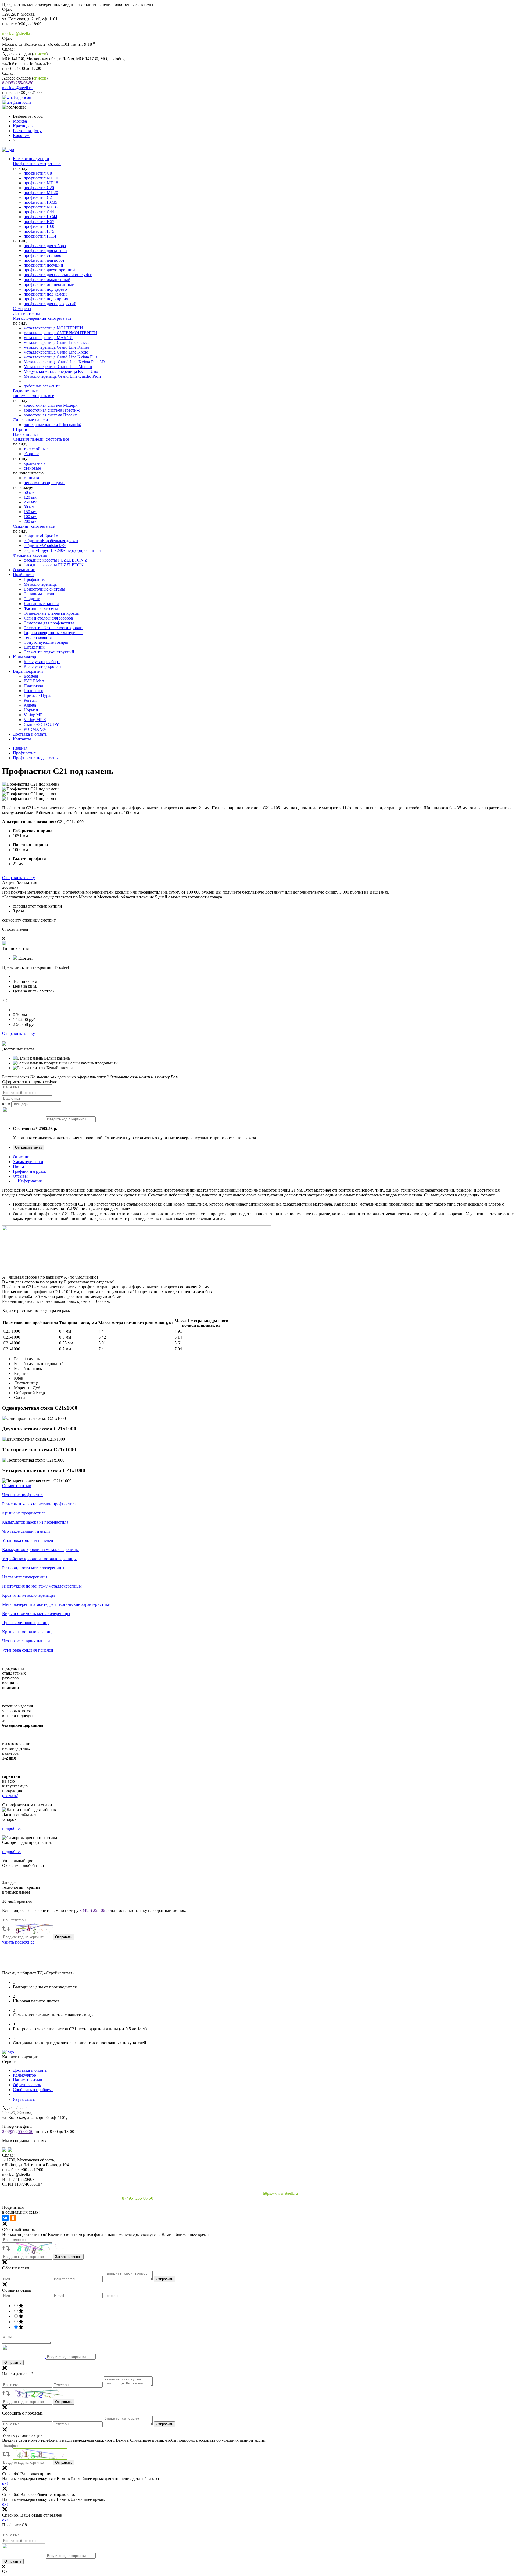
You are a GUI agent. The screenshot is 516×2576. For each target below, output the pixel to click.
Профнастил (25, 163)
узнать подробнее (18, 1942)
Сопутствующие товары (46, 642)
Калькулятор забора (42, 662)
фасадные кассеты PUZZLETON (54, 565)
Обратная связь (27, 2085)
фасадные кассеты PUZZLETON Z (55, 560)
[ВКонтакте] (5, 2218)
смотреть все (50, 163)
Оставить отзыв (17, 1486)
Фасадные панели (19, 2144)
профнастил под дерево (45, 289)
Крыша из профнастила (24, 1513)
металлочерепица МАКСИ (48, 338)
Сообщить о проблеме (33, 2090)
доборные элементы (42, 386)
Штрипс (20, 429)
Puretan (30, 700)
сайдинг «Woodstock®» (45, 546)
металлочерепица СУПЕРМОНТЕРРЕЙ (60, 333)
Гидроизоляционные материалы (53, 633)
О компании (24, 570)
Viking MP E (35, 720)
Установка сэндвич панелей (28, 1540)
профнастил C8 (38, 173)
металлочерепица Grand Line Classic (57, 342)
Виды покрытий (28, 671)
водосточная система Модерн (51, 405)
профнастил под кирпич (46, 299)
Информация (30, 1181)
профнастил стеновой (44, 255)
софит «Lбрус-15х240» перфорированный (62, 550)
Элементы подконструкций (49, 652)
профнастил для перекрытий (50, 304)
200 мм (30, 521)
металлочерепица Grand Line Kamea (57, 347)
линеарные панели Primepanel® (53, 425)
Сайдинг (21, 526)
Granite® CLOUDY (41, 724)
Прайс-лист (24, 575)
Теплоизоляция (38, 637)
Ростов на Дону (27, 131)
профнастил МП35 (41, 207)
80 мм (29, 507)
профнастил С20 (39, 188)
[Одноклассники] (13, 2218)
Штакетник (34, 647)
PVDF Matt (34, 681)
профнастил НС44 (40, 217)
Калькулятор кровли (42, 666)
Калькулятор (24, 657)
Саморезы (22, 309)
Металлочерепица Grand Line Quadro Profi (62, 376)
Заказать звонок (68, 2257)
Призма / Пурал (38, 695)
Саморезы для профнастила (49, 623)
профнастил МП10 (41, 178)
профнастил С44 (39, 212)
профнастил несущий (43, 265)
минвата (31, 478)
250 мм (30, 502)
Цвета (18, 1166)
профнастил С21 (39, 197)
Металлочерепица (30, 318)
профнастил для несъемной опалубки (58, 275)
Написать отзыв (28, 2080)
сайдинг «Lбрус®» (41, 536)
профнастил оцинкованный (49, 284)
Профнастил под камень (35, 758)
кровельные (35, 463)
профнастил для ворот (44, 260)
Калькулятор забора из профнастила (35, 1522)
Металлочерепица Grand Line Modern (58, 367)
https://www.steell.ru (280, 2193)
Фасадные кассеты (31, 555)
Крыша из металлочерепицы (28, 1632)
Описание (22, 1157)
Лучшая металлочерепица (26, 1623)
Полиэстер (33, 691)
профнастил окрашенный (47, 280)
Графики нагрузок (30, 1171)
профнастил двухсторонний (49, 270)
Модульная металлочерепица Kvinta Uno (61, 371)
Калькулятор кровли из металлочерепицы (40, 1550)
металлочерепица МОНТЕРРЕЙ (53, 328)
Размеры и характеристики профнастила (39, 1504)
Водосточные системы (25, 393)
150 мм (30, 512)
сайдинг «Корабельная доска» (51, 541)
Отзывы (20, 1176)
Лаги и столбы (26, 313)
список (40, 54)
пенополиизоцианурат (44, 483)
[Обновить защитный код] (24, 1119)
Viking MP (33, 715)
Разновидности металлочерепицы (33, 1568)
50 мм (29, 492)
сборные (31, 454)
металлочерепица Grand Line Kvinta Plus (60, 357)
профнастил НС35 (40, 202)
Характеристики (28, 1162)
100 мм (30, 517)
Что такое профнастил (22, 1495)
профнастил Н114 (40, 236)
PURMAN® (35, 729)
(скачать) (10, 1796)
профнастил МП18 (41, 183)
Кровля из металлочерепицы (28, 1595)
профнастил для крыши (45, 251)
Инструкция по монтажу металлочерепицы (42, 1586)
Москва (20, 121)
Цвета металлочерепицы (25, 1577)
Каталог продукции (31, 159)
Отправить (164, 2279)
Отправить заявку (19, 878)
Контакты (22, 739)
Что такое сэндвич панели (26, 1531)
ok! (5, 2483)
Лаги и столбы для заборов (48, 618)
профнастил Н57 (39, 222)
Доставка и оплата (30, 734)
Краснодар (23, 126)
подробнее (12, 1828)
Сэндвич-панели (29, 439)
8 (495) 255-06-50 (18, 83)
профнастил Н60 (39, 226)
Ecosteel (31, 676)
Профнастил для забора (24, 2106)
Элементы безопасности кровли (53, 628)
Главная (20, 748)
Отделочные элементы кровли (52, 613)
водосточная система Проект (50, 415)
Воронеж (21, 136)
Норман (31, 710)
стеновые (32, 468)
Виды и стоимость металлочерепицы (36, 1613)
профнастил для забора (45, 246)
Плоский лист (26, 434)
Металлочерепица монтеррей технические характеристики (56, 1604)
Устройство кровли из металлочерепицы (39, 1559)
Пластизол (33, 686)
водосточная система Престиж (52, 410)
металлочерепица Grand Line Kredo (56, 352)
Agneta (30, 705)
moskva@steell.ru (17, 33)
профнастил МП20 (41, 193)
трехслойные (36, 449)
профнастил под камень (46, 294)
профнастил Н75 (39, 231)
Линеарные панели (31, 420)
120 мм (30, 497)
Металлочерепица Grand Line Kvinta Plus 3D (64, 362)
